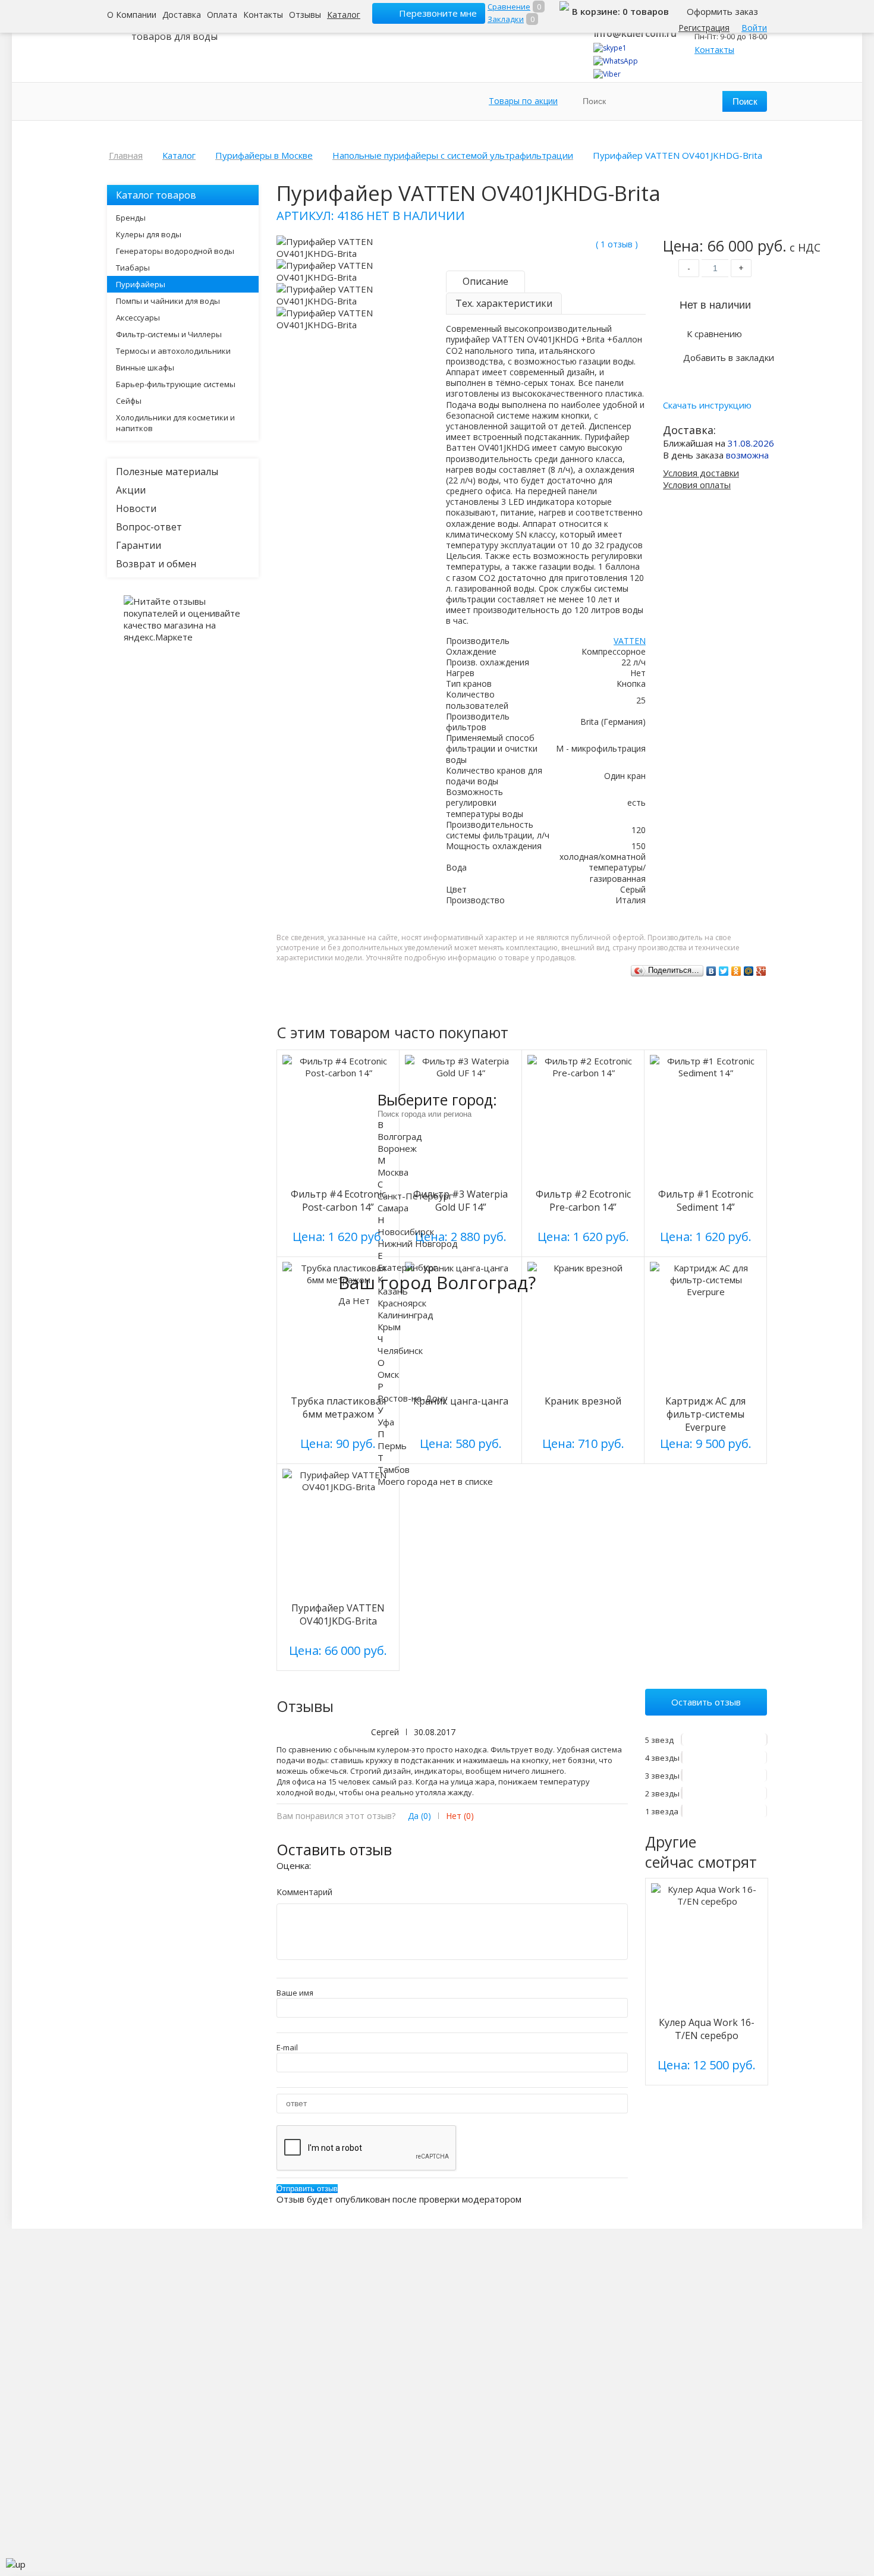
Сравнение (509, 7)
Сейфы (129, 401)
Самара (393, 1208)
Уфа (386, 1422)
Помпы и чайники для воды (168, 301)
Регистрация (704, 28)
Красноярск (402, 1303)
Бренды (131, 218)
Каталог (344, 15)
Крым (389, 1327)
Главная (126, 155)
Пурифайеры (141, 284)
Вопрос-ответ (149, 527)
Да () (419, 1816)
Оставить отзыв (706, 1702)
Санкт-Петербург (415, 1196)
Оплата (222, 15)
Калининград (405, 1315)
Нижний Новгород (418, 1243)
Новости (136, 508)
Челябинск (400, 1350)
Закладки (506, 19)
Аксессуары (138, 318)
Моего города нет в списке (435, 1481)
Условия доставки (701, 473)
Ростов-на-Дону (413, 1398)
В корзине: (597, 11)
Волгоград (400, 1136)
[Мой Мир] (749, 971)
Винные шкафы (145, 367)
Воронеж (397, 1148)
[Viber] (607, 74)
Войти (754, 28)
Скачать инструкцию (707, 405)
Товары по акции (523, 101)
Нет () (460, 1816)
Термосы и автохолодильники (173, 351)
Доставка (182, 15)
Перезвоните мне (438, 13)
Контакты (263, 15)
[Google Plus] (761, 971)
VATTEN (630, 641)
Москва (393, 1172)
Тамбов (394, 1469)
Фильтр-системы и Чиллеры (169, 334)
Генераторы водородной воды (175, 251)
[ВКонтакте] (711, 971)
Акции (131, 490)
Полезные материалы (167, 472)
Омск (388, 1374)
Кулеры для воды (149, 234)
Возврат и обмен (156, 564)
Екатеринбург (407, 1267)
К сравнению (714, 334)
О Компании (132, 15)
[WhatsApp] (616, 61)
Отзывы (305, 15)
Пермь (392, 1446)
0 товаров (646, 11)
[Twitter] (724, 971)
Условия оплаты (697, 485)
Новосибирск (406, 1232)
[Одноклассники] (736, 971)
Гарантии (139, 545)
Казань (393, 1291)
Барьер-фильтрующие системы (176, 384)
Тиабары (133, 268)
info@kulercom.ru (635, 33)
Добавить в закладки (729, 357)
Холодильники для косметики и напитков (175, 423)
